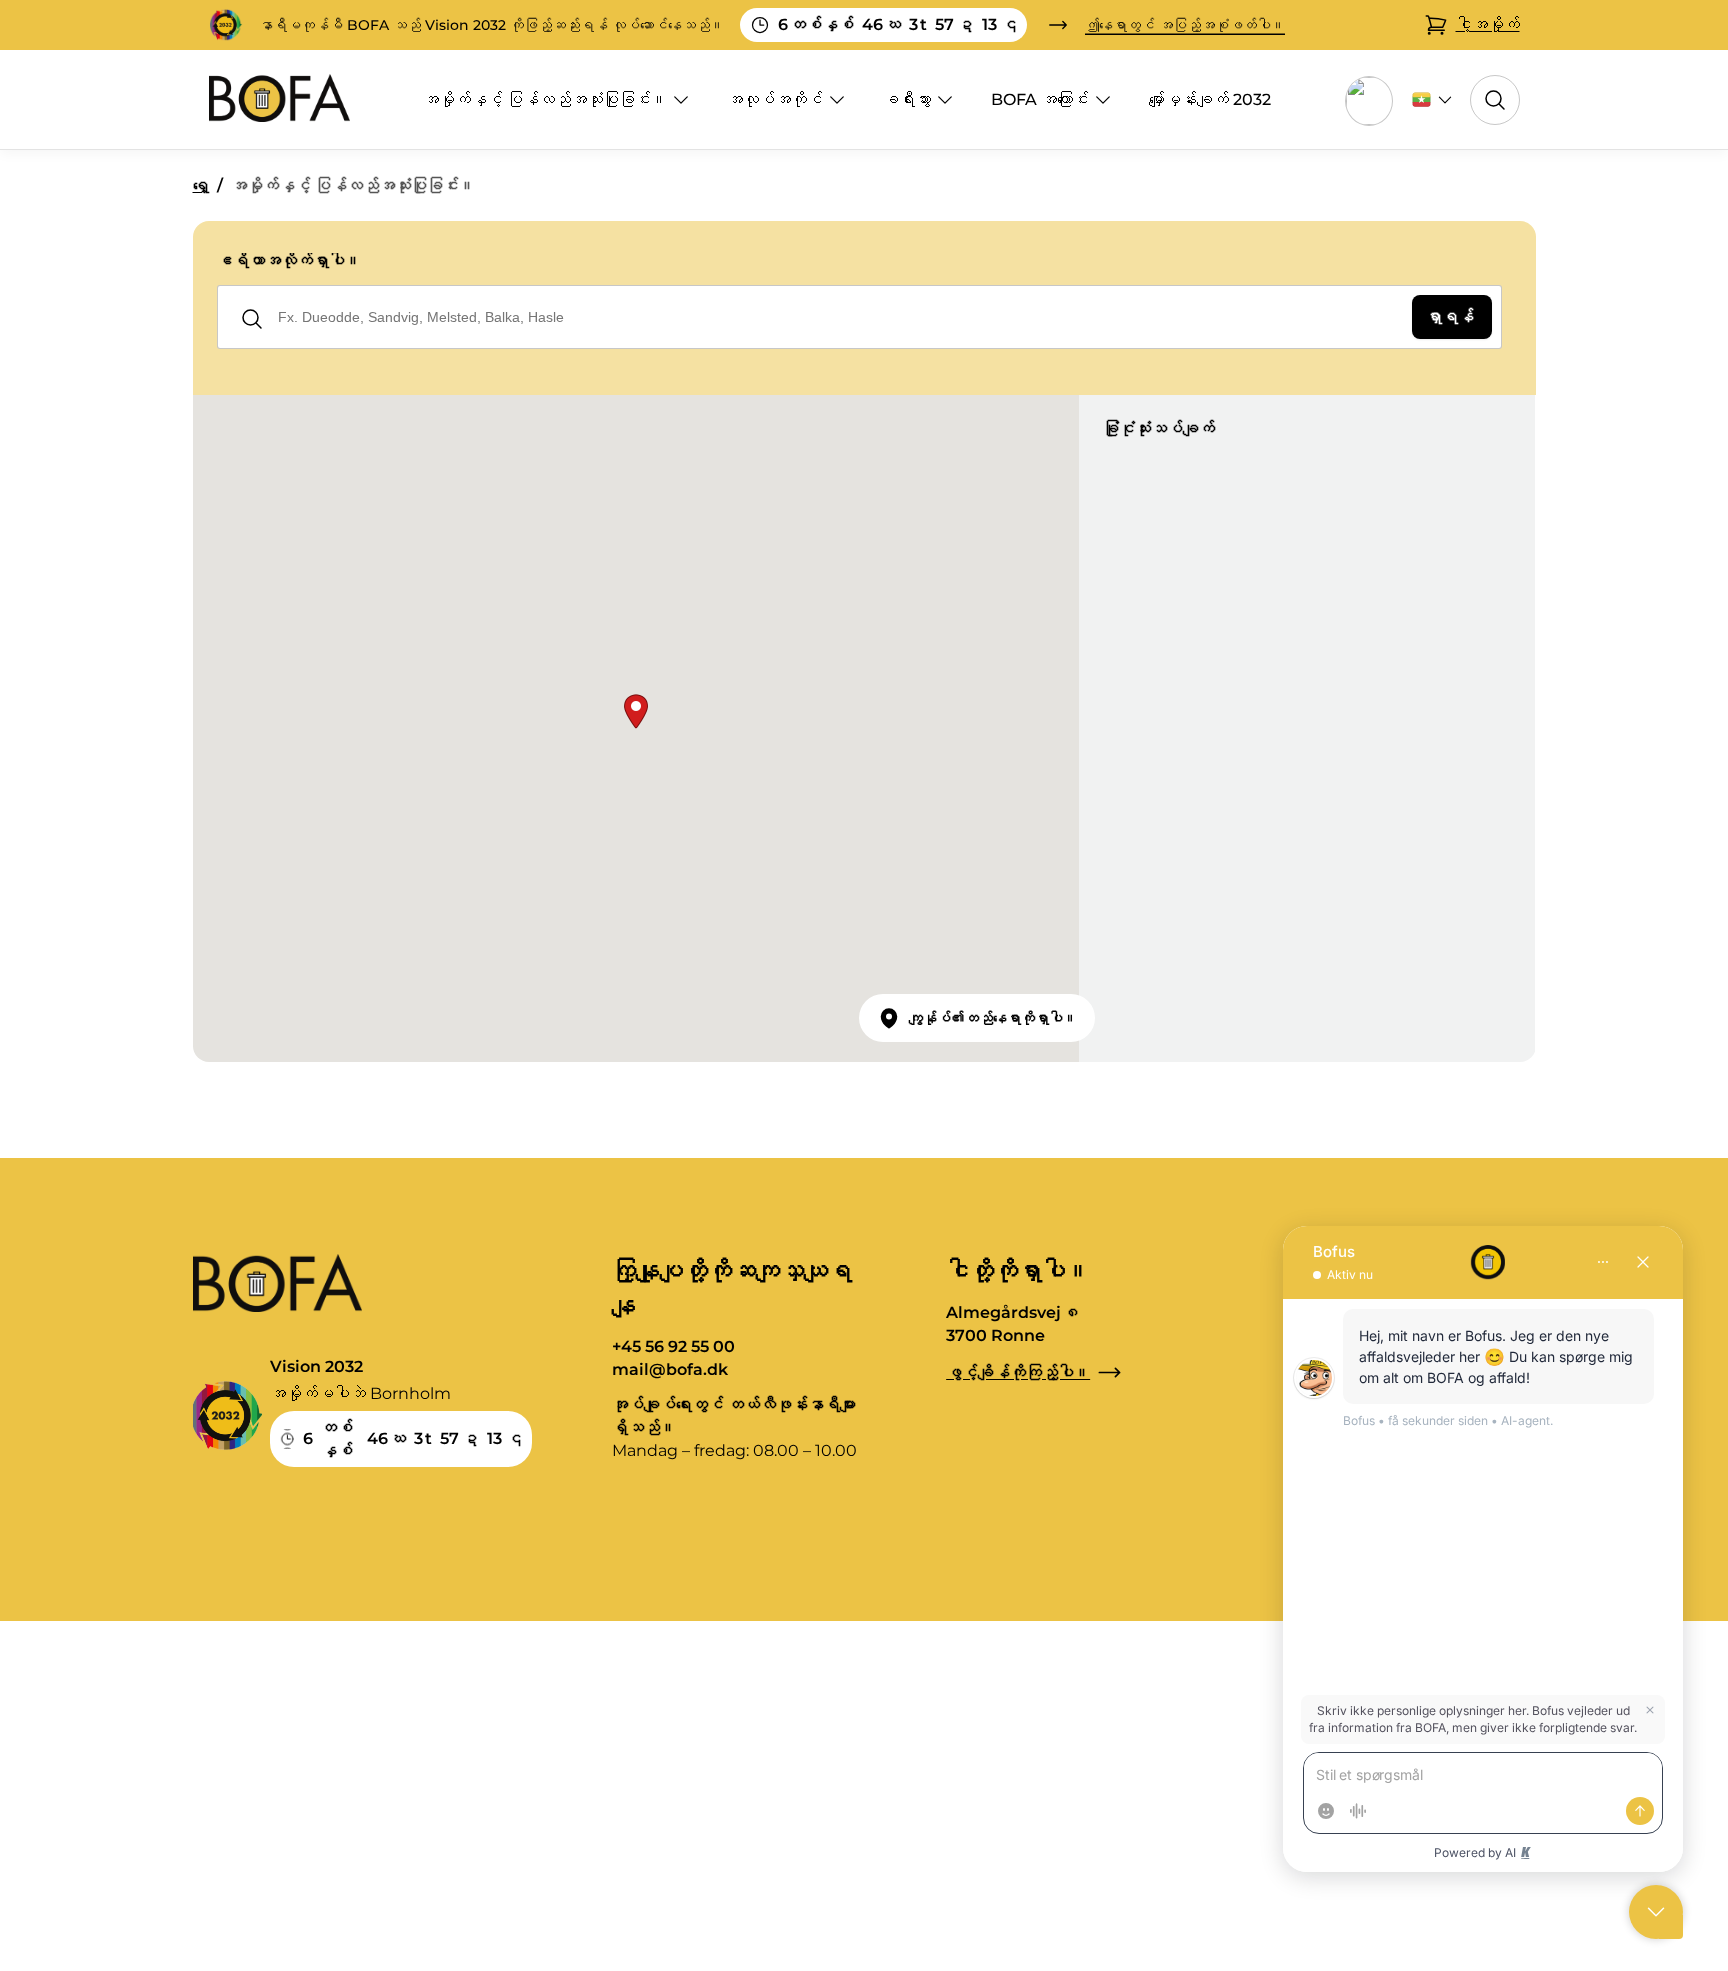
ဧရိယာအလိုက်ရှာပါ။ (289, 261)
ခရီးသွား (907, 99)
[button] (636, 711)
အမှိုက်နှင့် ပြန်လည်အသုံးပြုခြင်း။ (545, 99)
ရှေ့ (201, 185)
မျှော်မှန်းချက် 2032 (1210, 99)
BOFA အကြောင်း (1040, 99)
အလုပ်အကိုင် (775, 99)
